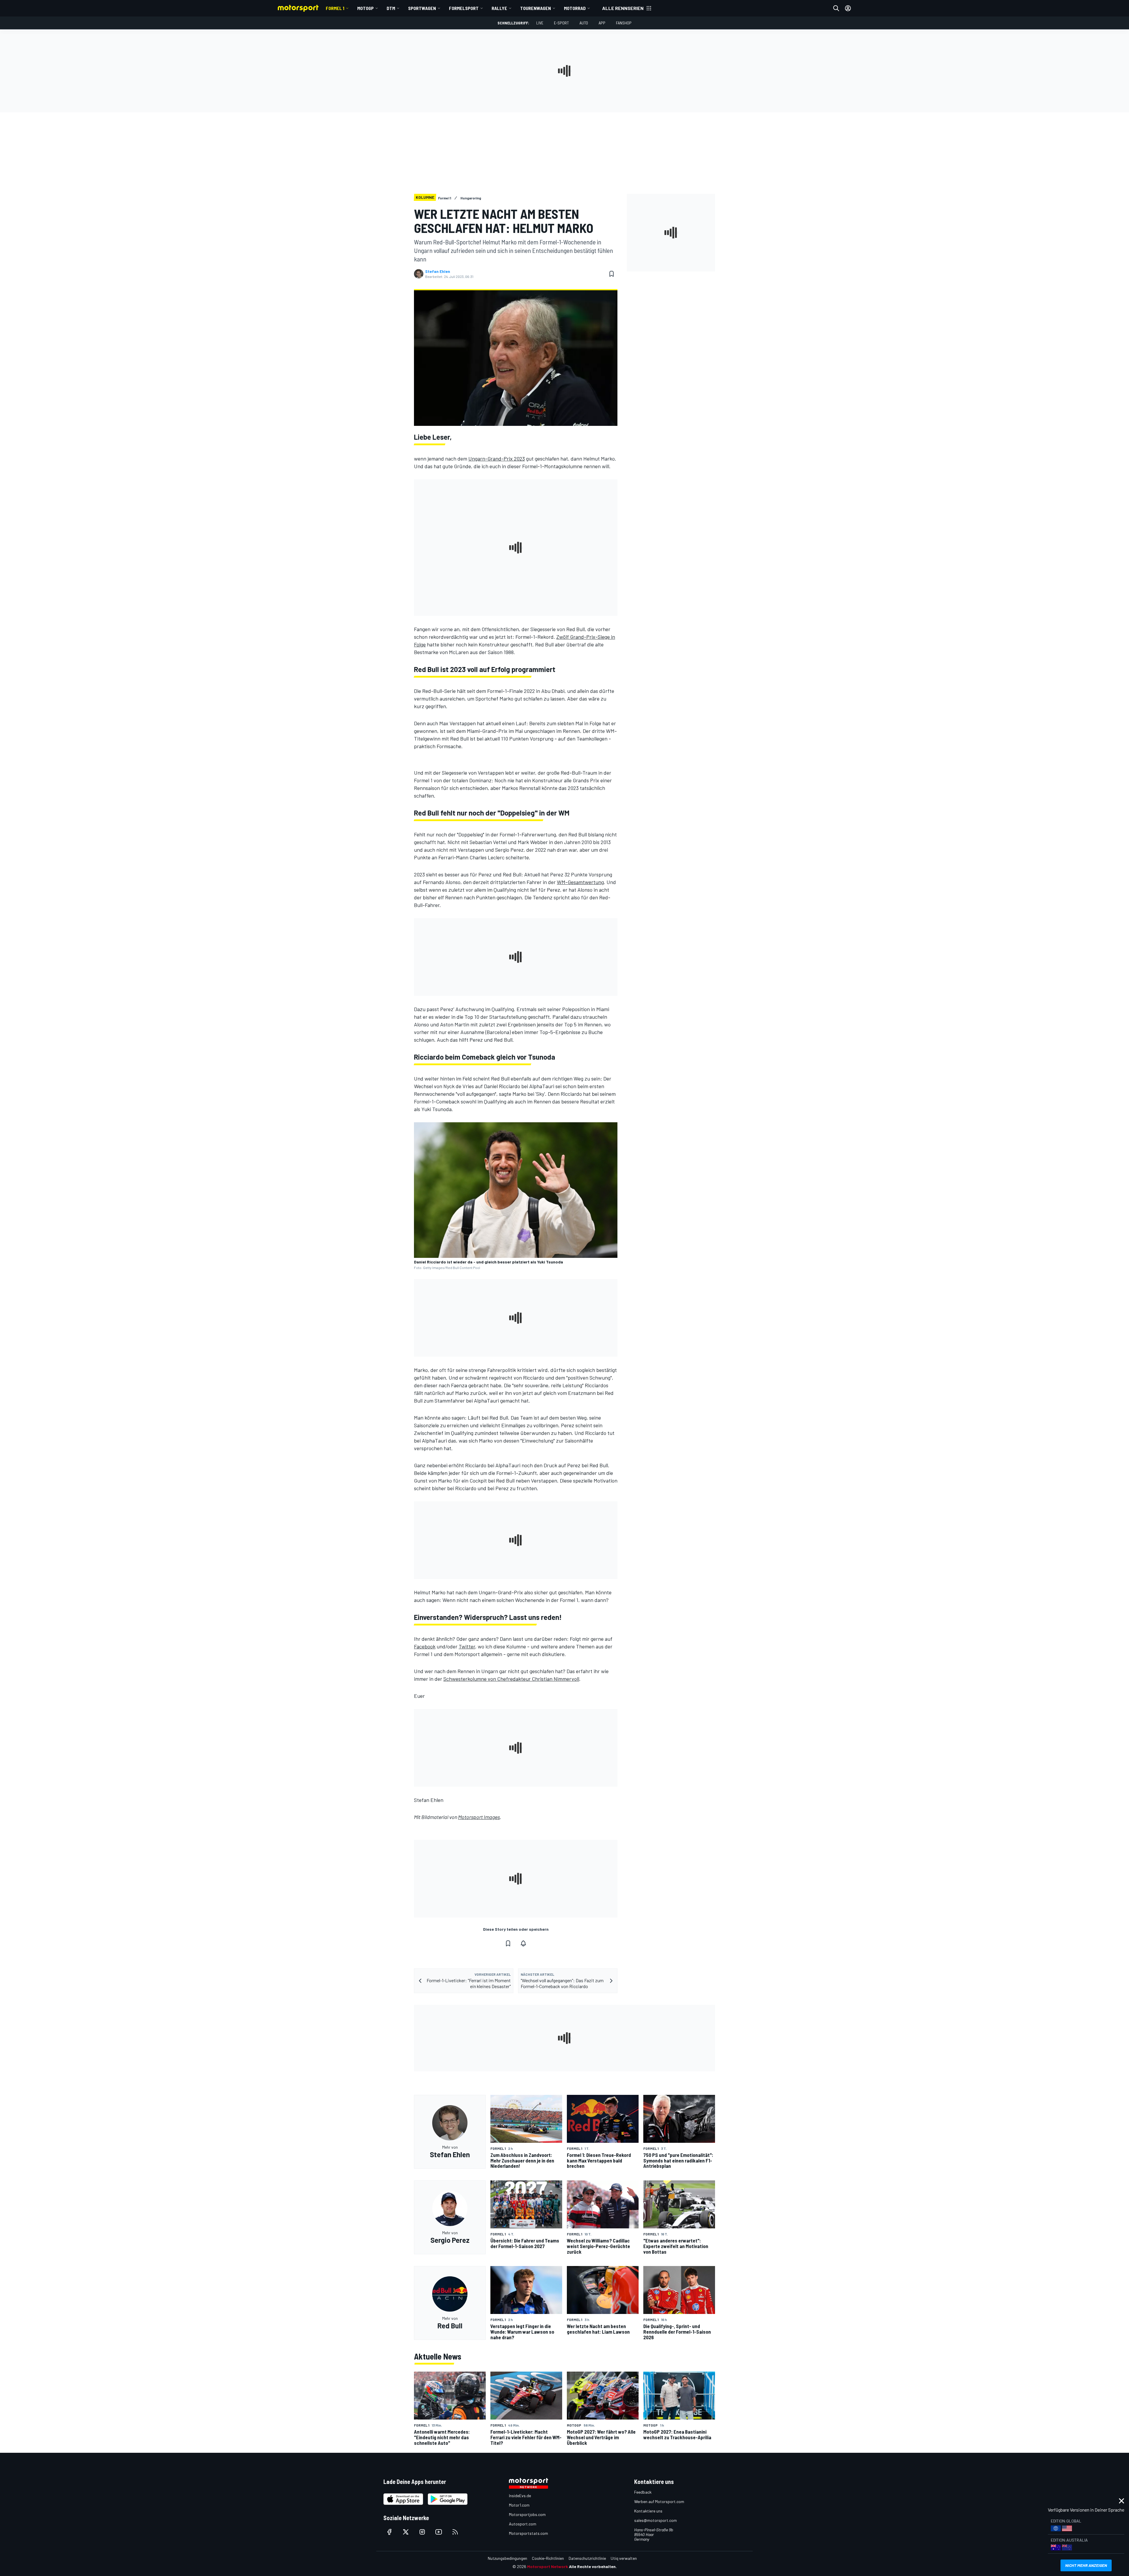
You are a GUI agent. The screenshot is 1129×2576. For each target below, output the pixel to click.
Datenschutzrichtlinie (587, 2558)
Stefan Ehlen (438, 271)
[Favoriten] (612, 274)
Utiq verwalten (624, 2558)
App (602, 23)
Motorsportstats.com (528, 2533)
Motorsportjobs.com (527, 2514)
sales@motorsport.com (655, 2520)
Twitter (467, 1646)
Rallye (499, 8)
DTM (391, 8)
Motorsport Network (548, 2566)
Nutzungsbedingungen (507, 2558)
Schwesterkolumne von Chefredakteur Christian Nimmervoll (511, 1679)
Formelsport (464, 8)
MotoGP (365, 8)
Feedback (643, 2492)
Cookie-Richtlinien (548, 2558)
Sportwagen (422, 8)
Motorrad (575, 8)
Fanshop (624, 23)
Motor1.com (519, 2505)
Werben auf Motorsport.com (659, 2501)
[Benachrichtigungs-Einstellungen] (523, 1943)
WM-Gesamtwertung (580, 882)
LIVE (540, 23)
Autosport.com (523, 2524)
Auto (584, 23)
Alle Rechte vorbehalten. (593, 2566)
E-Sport (561, 23)
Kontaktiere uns (648, 2511)
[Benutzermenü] (848, 8)
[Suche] (836, 8)
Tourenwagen (536, 8)
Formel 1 (335, 8)
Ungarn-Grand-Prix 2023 (497, 458)
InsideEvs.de (520, 2496)
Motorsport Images (479, 1817)
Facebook (425, 1646)
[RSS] (455, 2532)
